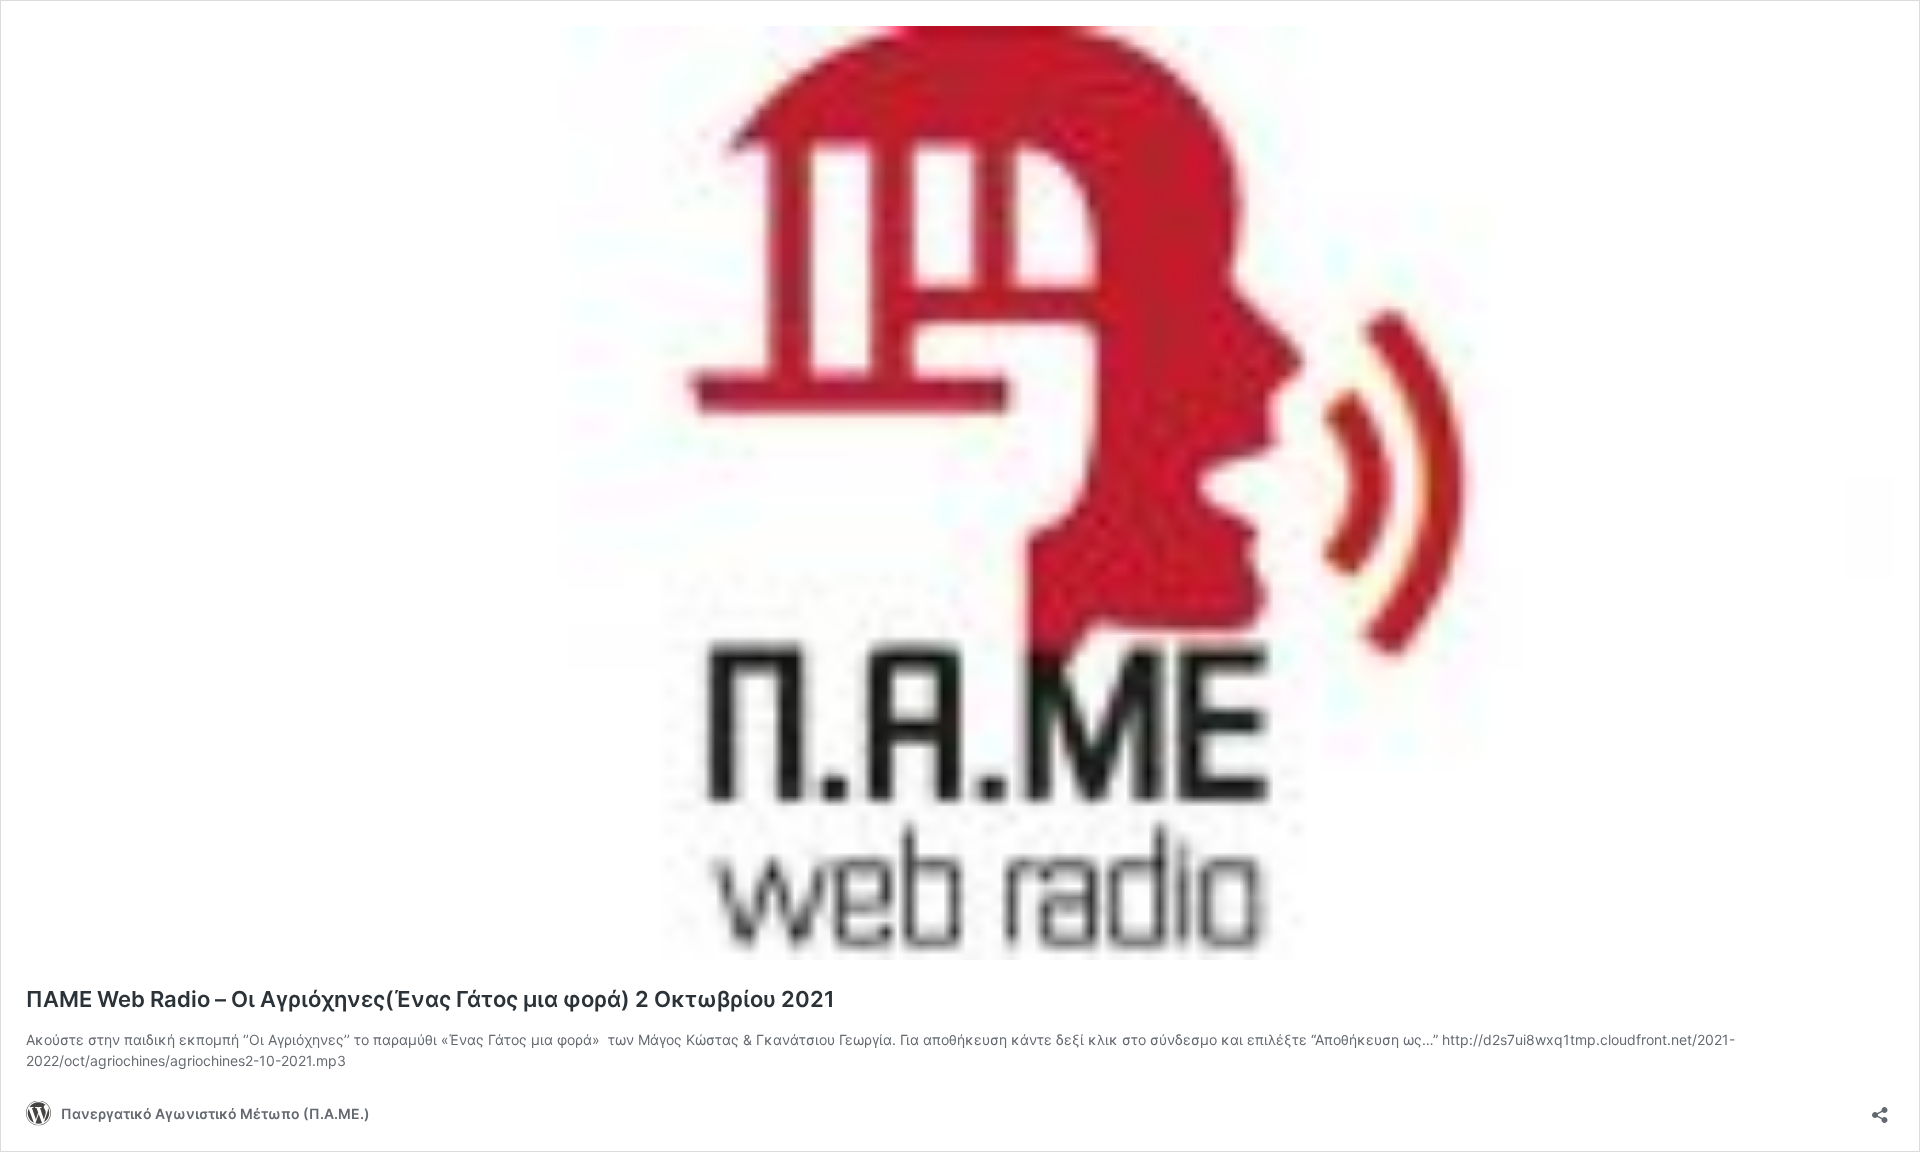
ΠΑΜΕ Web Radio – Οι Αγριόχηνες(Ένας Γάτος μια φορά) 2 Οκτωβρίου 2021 (430, 999)
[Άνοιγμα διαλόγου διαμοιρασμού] (1880, 1108)
